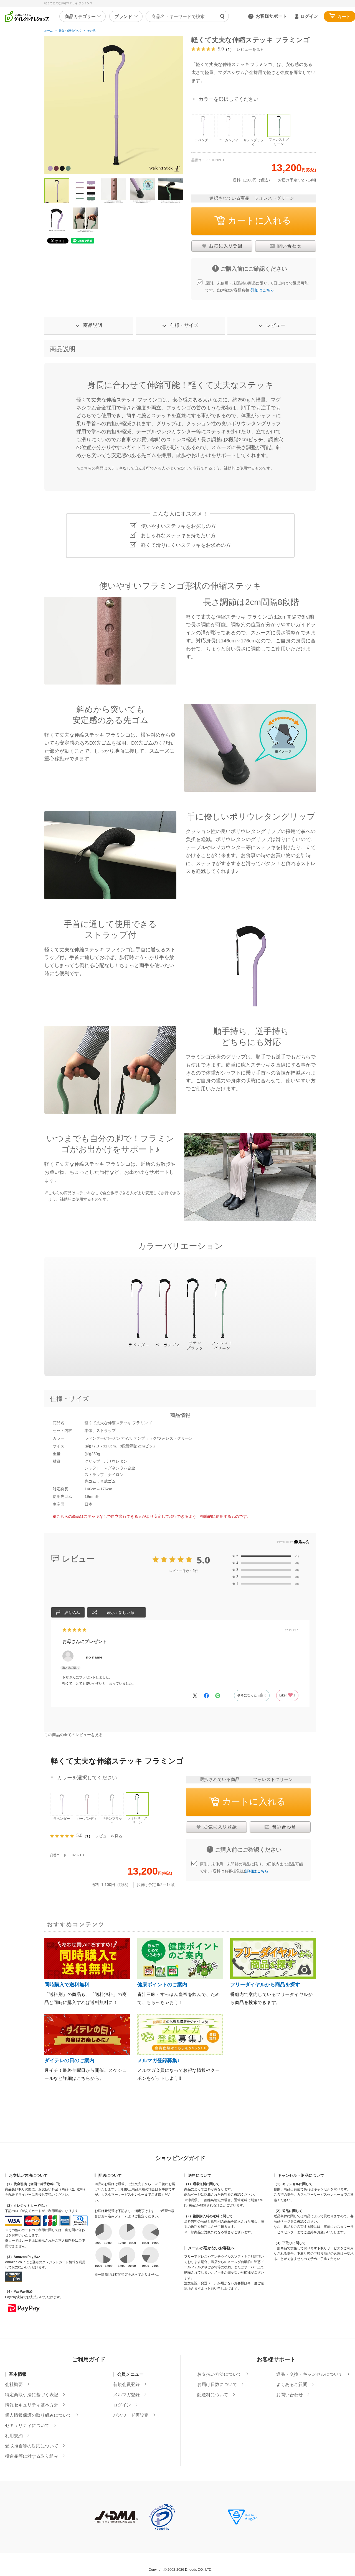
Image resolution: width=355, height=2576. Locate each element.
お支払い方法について (219, 2374)
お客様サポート (271, 16)
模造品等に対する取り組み (32, 2456)
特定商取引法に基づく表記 (32, 2395)
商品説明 (93, 325)
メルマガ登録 (126, 2395)
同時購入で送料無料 (67, 1985)
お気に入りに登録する (222, 246)
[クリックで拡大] (114, 105)
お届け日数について (217, 2385)
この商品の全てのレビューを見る (73, 1735)
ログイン (309, 16)
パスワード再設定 (131, 2415)
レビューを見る (250, 49)
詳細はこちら (262, 290)
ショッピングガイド (180, 2158)
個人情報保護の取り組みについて (38, 2415)
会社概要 (14, 2385)
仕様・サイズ (184, 325)
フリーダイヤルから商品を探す (265, 1985)
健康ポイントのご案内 (162, 1985)
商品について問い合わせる (286, 246)
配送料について (213, 2395)
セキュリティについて (27, 2426)
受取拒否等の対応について (32, 2446)
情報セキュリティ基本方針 (32, 2405)
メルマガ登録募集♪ (159, 2060)
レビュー (276, 325)
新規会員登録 (126, 2385)
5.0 (203, 1560)
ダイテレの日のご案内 (69, 2060)
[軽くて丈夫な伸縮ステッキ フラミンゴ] (57, 191)
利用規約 (14, 2436)
